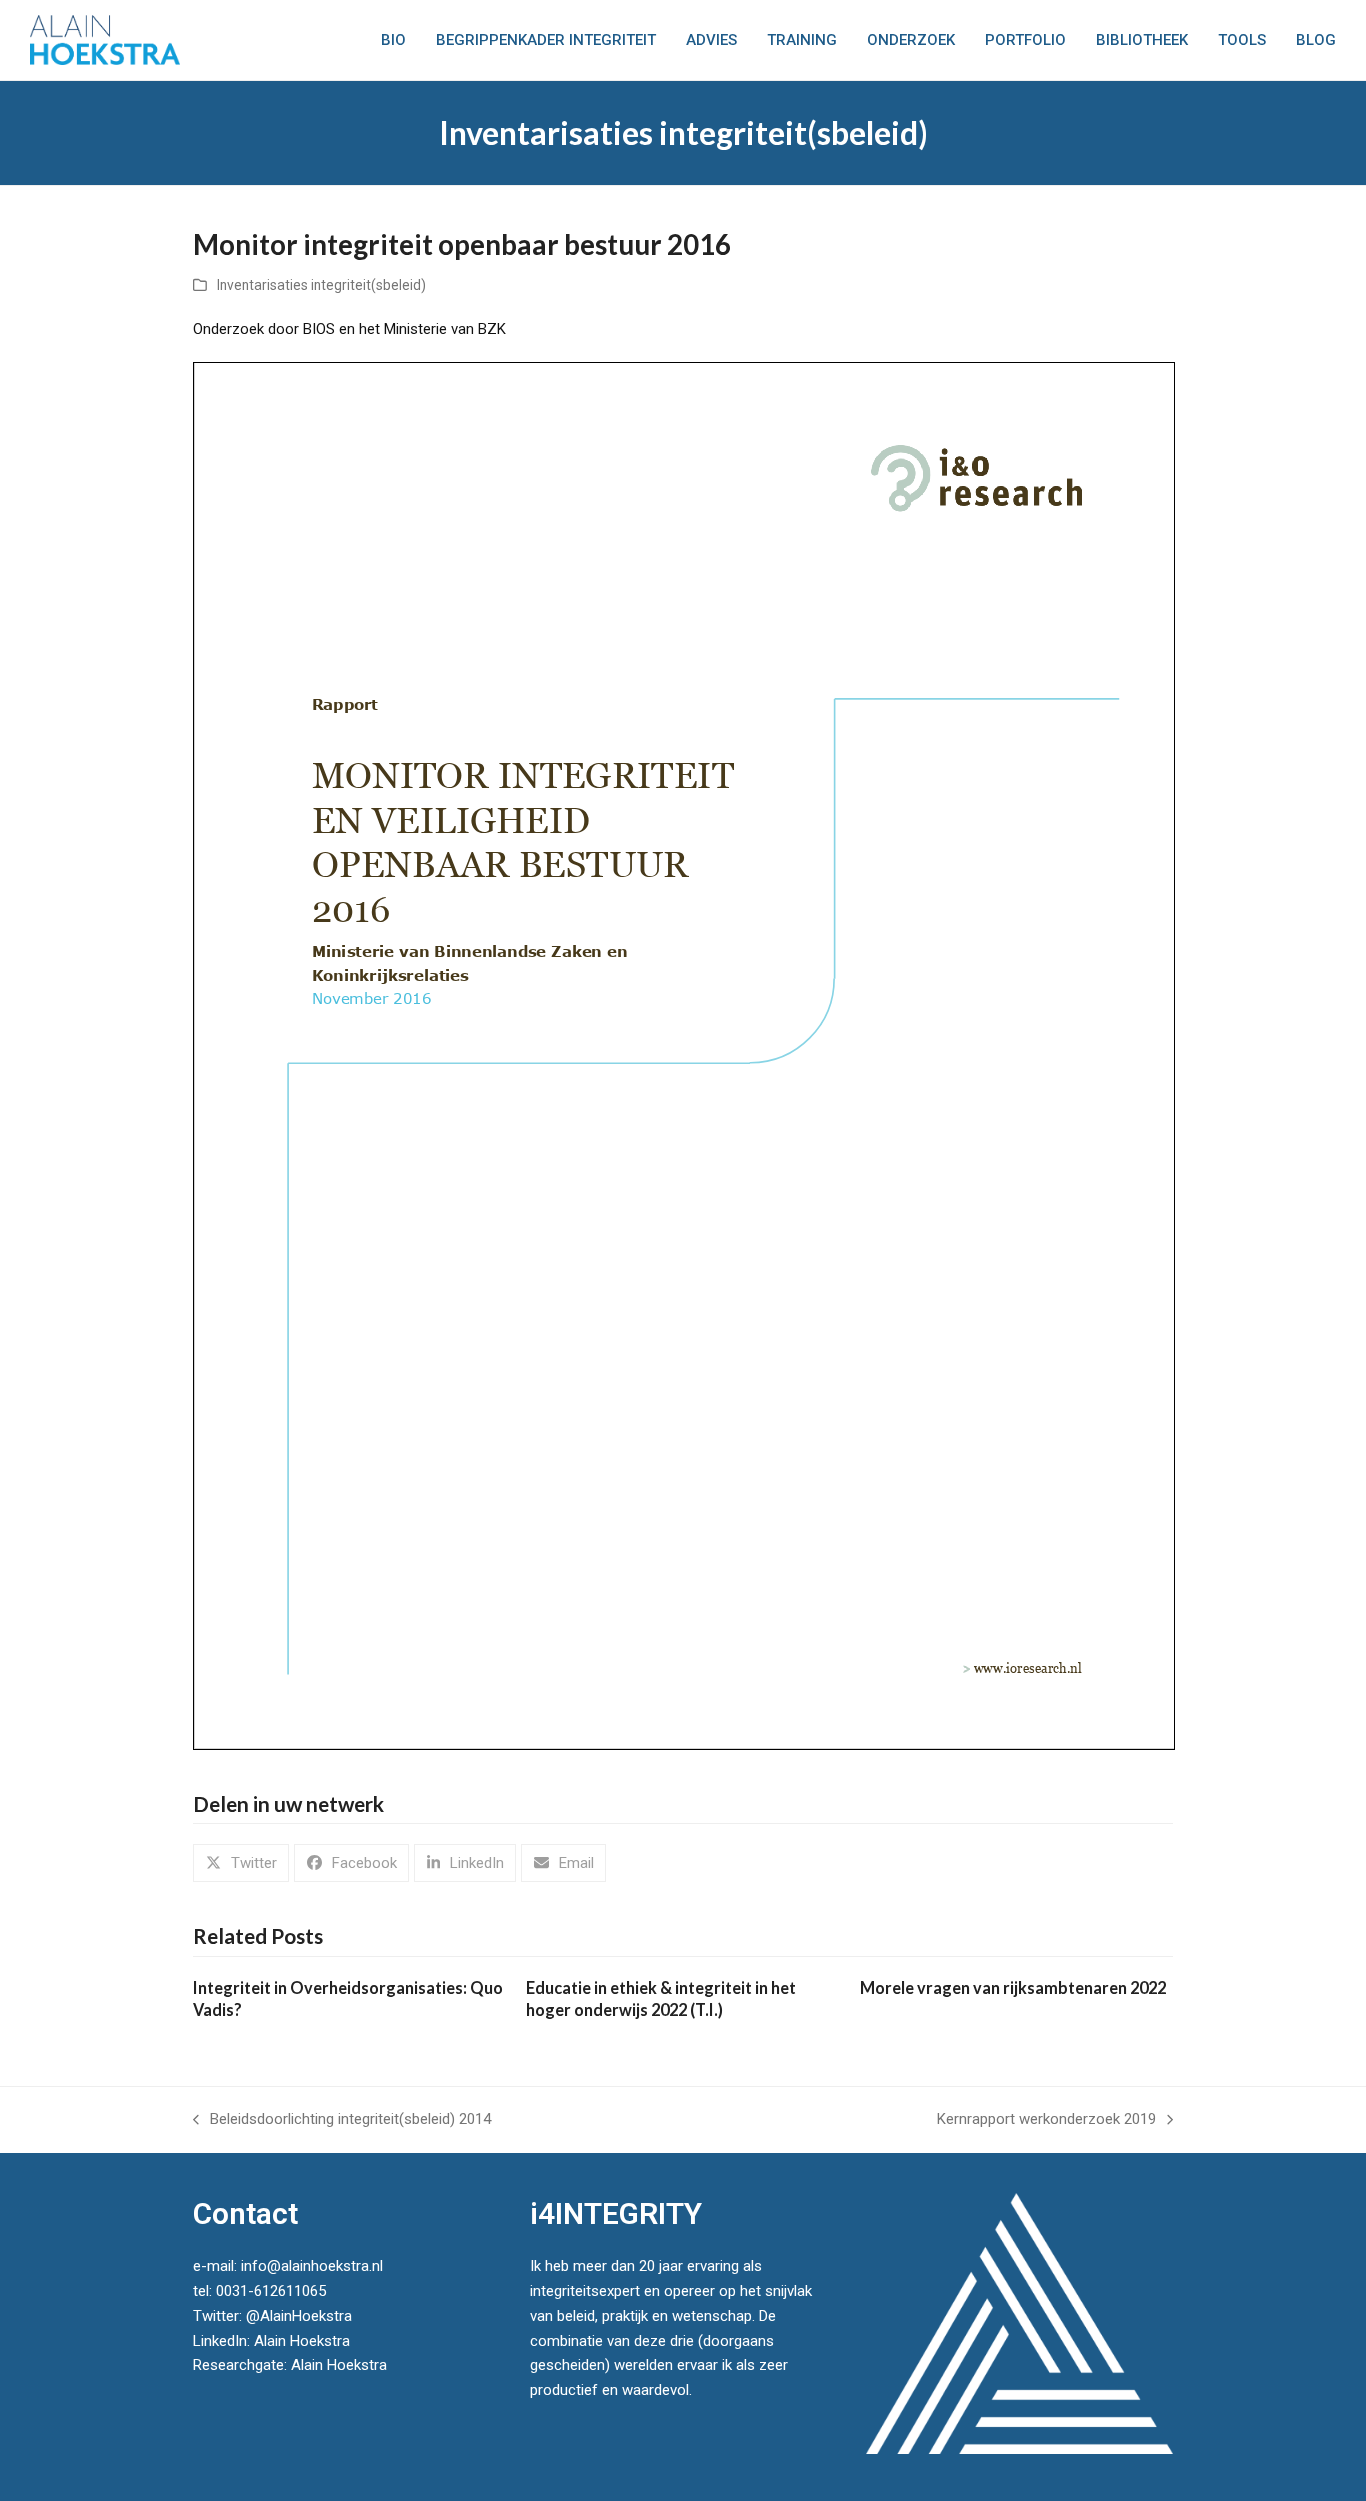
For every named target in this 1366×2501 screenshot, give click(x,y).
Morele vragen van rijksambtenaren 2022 (1013, 1987)
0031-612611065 (271, 2291)
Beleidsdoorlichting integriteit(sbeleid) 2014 (342, 2121)
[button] (241, 1863)
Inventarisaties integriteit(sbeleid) (321, 285)
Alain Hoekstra (302, 2341)
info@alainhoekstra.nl (312, 2266)
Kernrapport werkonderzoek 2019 (1046, 2121)
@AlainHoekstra (299, 2316)
